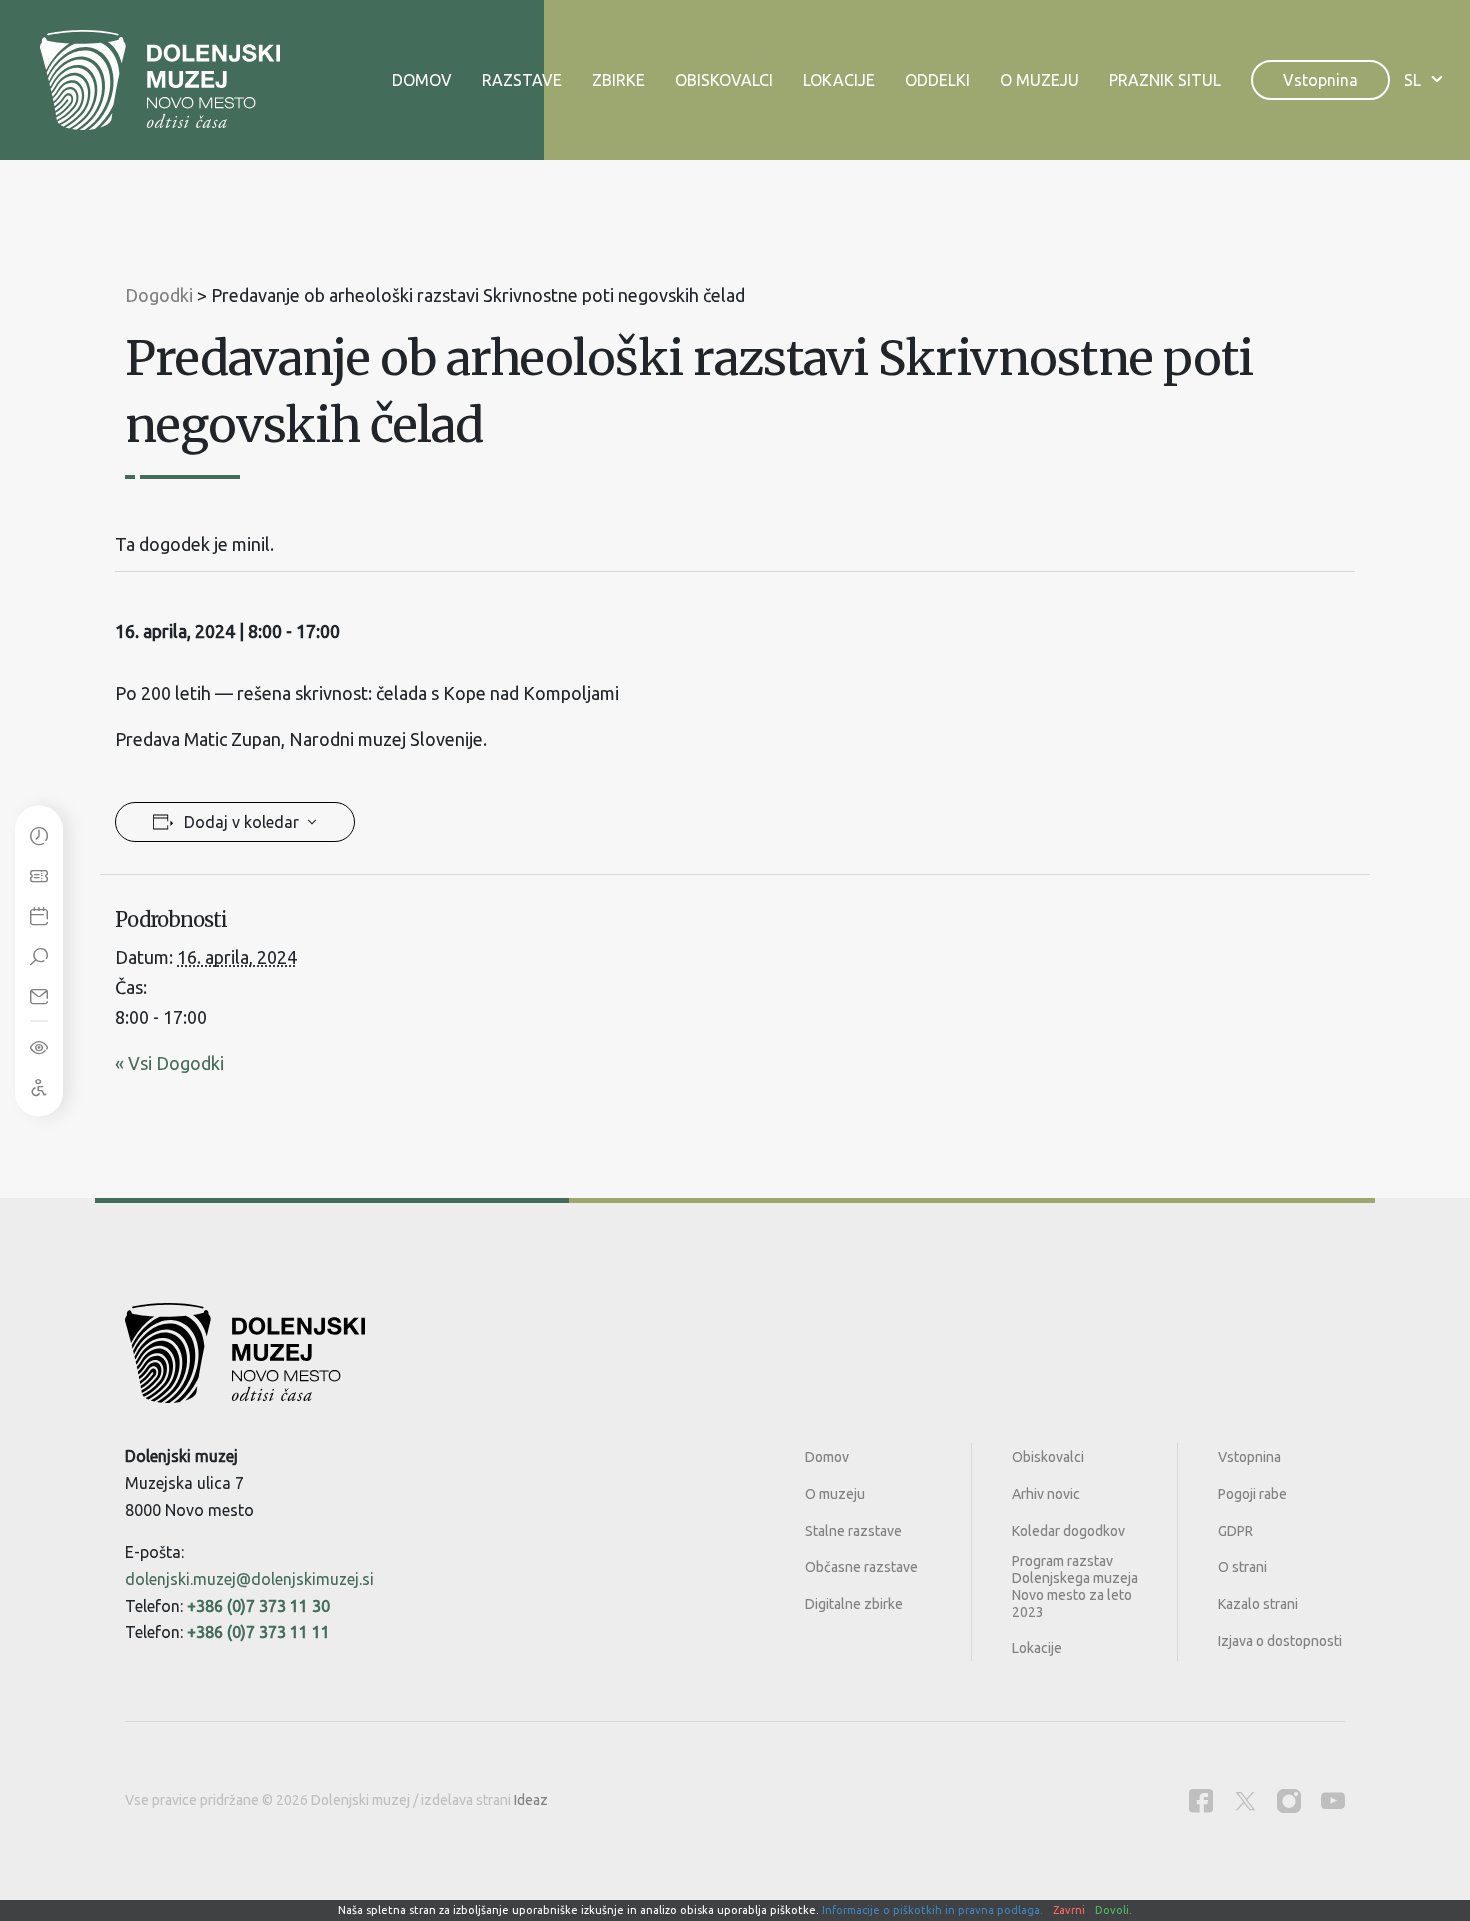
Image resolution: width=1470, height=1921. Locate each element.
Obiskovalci (724, 80)
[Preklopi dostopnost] (39, 1046)
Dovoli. (1113, 1910)
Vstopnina (1320, 80)
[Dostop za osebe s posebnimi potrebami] (39, 1086)
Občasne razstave (861, 1567)
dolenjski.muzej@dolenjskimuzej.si (249, 1579)
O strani (1242, 1567)
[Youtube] (1333, 1800)
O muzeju (1039, 80)
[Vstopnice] (39, 875)
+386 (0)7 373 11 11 (258, 1632)
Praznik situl (1165, 80)
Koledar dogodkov (1068, 1531)
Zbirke (618, 80)
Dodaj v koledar (241, 822)
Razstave (522, 80)
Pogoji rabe (1252, 1494)
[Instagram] (1289, 1800)
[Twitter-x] (1245, 1800)
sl (1412, 80)
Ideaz (531, 1800)
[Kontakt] (39, 995)
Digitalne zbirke (854, 1604)
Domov (422, 80)
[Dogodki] (39, 915)
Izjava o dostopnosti (1280, 1641)
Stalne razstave (853, 1531)
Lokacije (839, 80)
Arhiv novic (1046, 1494)
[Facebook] (1201, 1800)
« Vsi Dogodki (169, 1063)
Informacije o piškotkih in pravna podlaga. (932, 1910)
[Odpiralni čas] (39, 835)
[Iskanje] (39, 955)
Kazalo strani (1258, 1604)
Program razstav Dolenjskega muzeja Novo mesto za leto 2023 (1075, 1586)
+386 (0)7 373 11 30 (258, 1606)
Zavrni (1069, 1910)
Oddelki (937, 80)
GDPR (1235, 1531)
